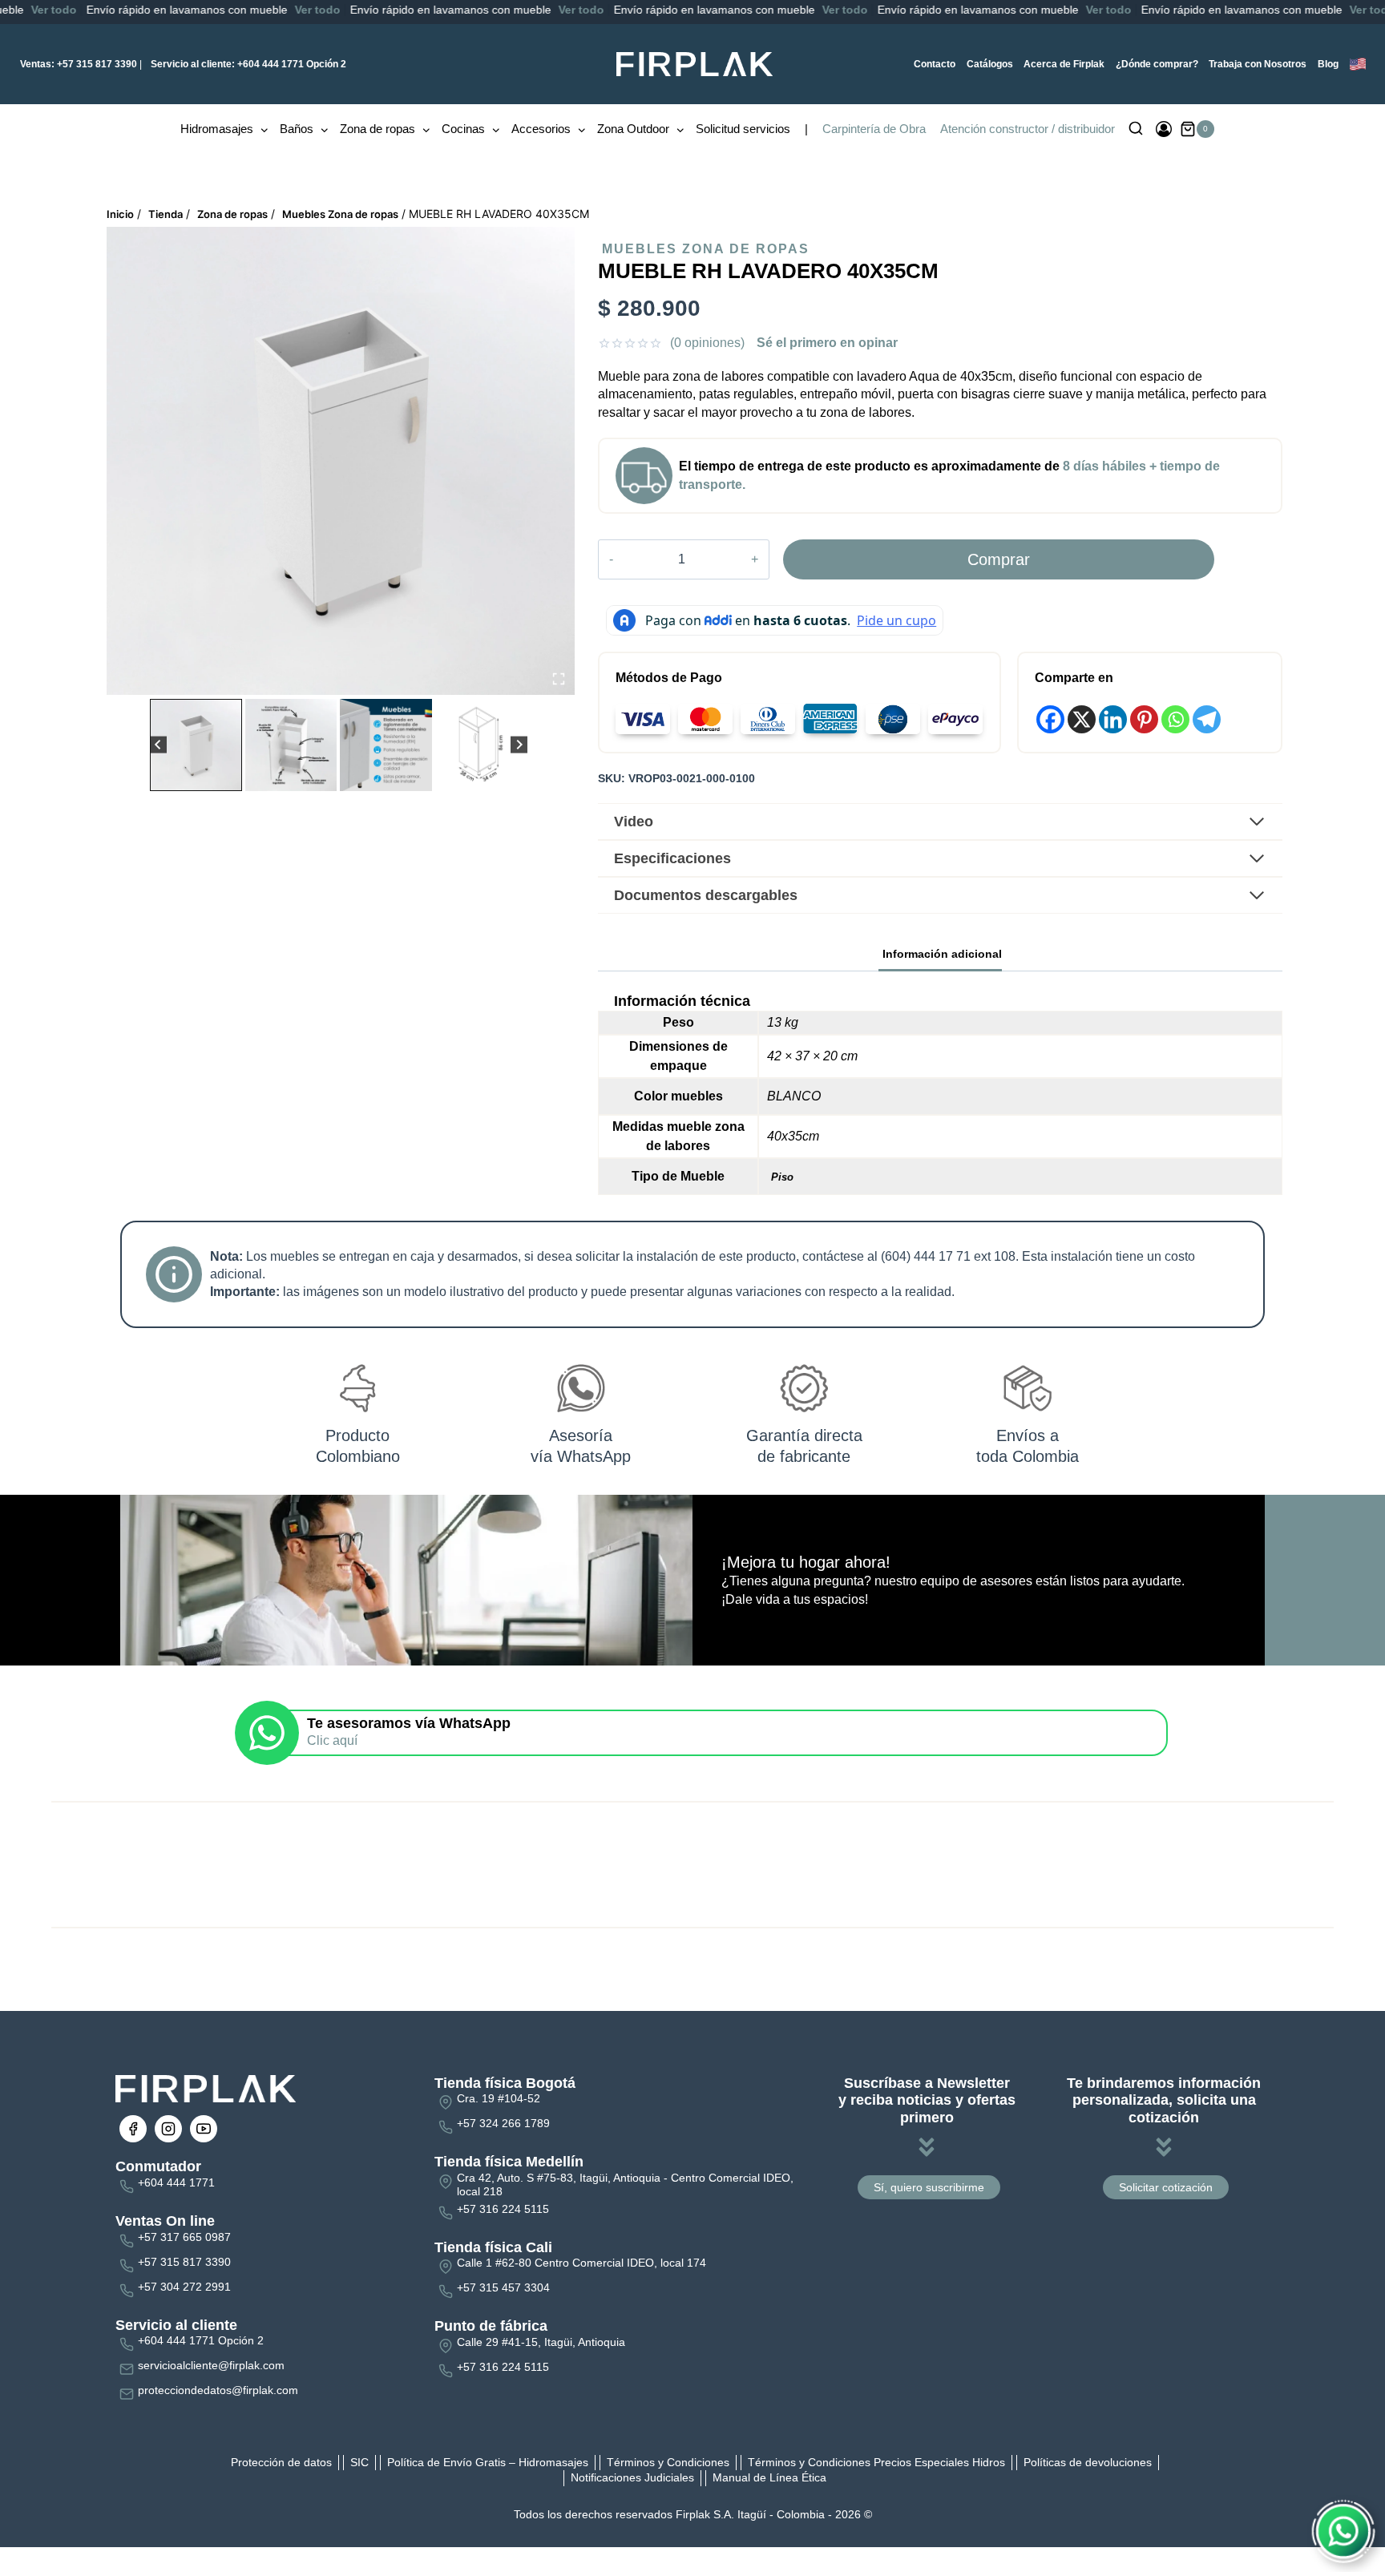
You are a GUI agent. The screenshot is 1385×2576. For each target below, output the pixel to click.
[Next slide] (519, 745)
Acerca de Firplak (1064, 64)
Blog (1328, 64)
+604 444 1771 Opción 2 (248, 64)
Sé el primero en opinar (827, 343)
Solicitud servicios (743, 129)
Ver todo (197, 10)
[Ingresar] (1164, 129)
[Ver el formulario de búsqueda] (1136, 129)
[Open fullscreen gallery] (559, 679)
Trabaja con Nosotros (1258, 64)
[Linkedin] (1113, 719)
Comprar (999, 559)
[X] (1082, 719)
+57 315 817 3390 (79, 64)
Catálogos (990, 64)
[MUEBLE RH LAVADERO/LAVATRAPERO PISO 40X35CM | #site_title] (341, 461)
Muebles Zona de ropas (706, 249)
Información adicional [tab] (942, 954)
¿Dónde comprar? (1157, 64)
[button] (196, 745)
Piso (782, 1177)
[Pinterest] (1144, 719)
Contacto (935, 64)
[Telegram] (1207, 719)
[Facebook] (1050, 719)
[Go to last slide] (158, 745)
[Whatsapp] (1175, 719)
